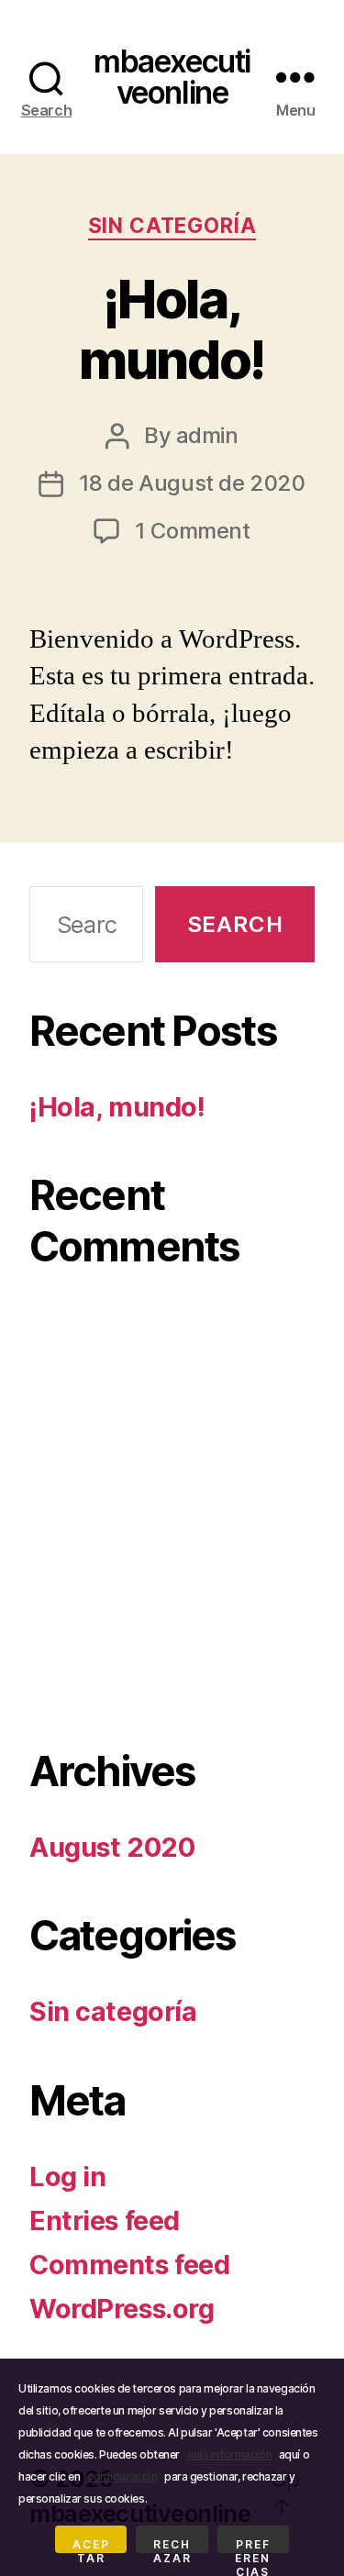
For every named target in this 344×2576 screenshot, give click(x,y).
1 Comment (192, 531)
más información (230, 2454)
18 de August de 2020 (192, 483)
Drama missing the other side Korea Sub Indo (172, 1654)
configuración (122, 2476)
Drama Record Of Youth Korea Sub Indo (172, 1542)
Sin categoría (172, 225)
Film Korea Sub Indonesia (168, 1349)
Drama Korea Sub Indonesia (158, 1382)
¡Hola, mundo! (172, 329)
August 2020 (112, 1847)
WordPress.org (122, 2309)
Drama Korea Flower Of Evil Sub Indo (169, 1478)
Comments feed (129, 2265)
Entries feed (105, 2221)
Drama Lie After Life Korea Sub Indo (171, 1590)
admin (207, 435)
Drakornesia (101, 1333)
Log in (67, 2176)
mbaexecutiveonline (172, 77)
